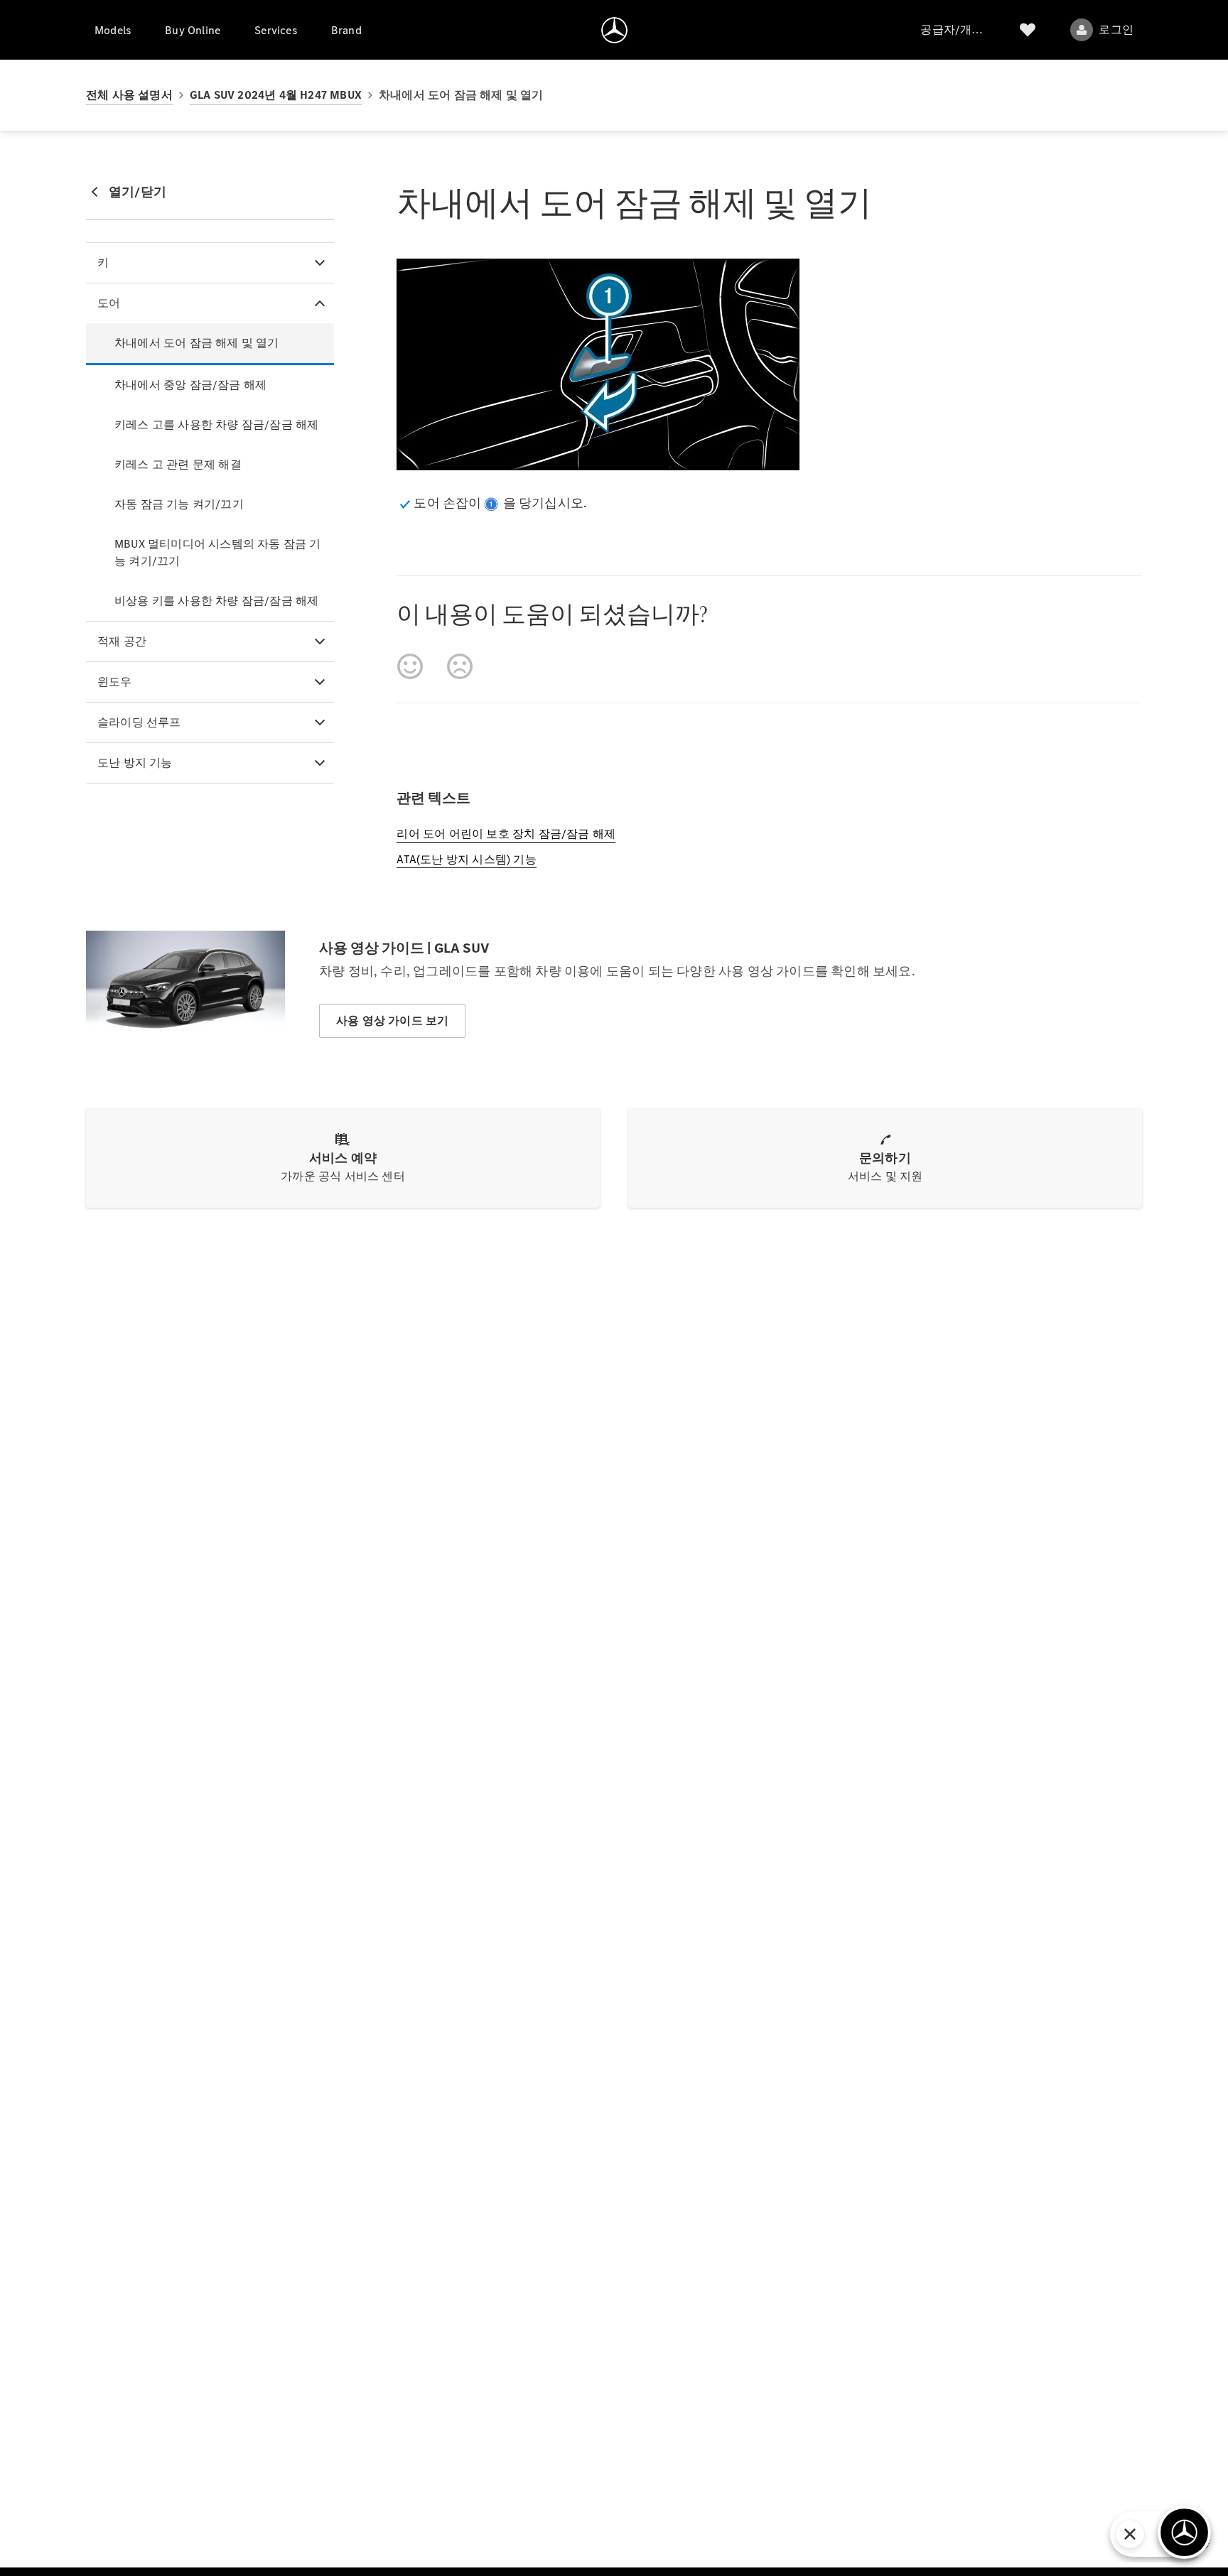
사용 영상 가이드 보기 (392, 1021)
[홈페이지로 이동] (614, 30)
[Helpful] (410, 666)
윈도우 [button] (115, 682)
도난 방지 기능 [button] (135, 763)
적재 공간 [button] (122, 641)
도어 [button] (109, 303)
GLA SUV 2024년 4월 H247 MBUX (276, 95)
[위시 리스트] (1028, 30)
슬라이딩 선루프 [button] (139, 722)
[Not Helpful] (460, 666)
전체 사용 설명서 (129, 95)
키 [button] (103, 263)
